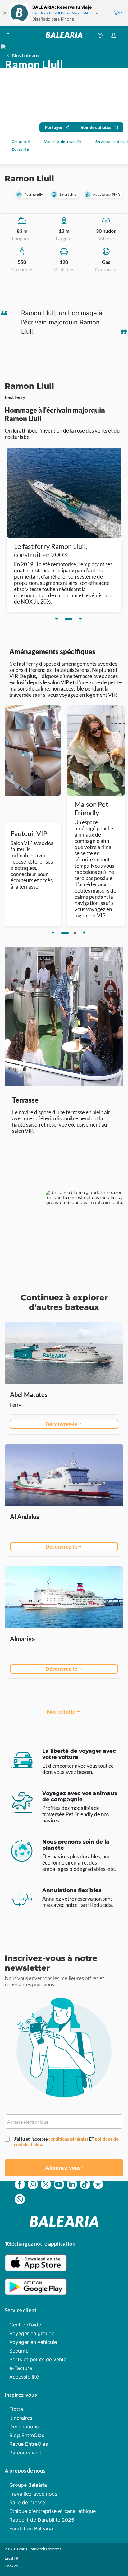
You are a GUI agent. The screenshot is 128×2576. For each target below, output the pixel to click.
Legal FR (11, 2558)
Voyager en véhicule (33, 2342)
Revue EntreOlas (29, 2444)
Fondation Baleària (31, 2528)
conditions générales (69, 2139)
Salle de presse (27, 2502)
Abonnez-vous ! (64, 2167)
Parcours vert (25, 2453)
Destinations (24, 2427)
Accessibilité (24, 2377)
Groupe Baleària (28, 2485)
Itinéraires (21, 2418)
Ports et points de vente (38, 2359)
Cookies (11, 2566)
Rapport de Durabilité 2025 (42, 2520)
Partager (54, 127)
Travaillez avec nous (33, 2494)
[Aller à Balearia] (64, 35)
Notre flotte (61, 1712)
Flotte (16, 2409)
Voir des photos (96, 127)
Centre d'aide (25, 2325)
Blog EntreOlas (27, 2435)
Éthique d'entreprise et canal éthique (53, 2511)
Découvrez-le (61, 1424)
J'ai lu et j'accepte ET (66, 2142)
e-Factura (21, 2368)
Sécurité (19, 2351)
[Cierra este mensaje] (5, 13)
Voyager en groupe (32, 2333)
